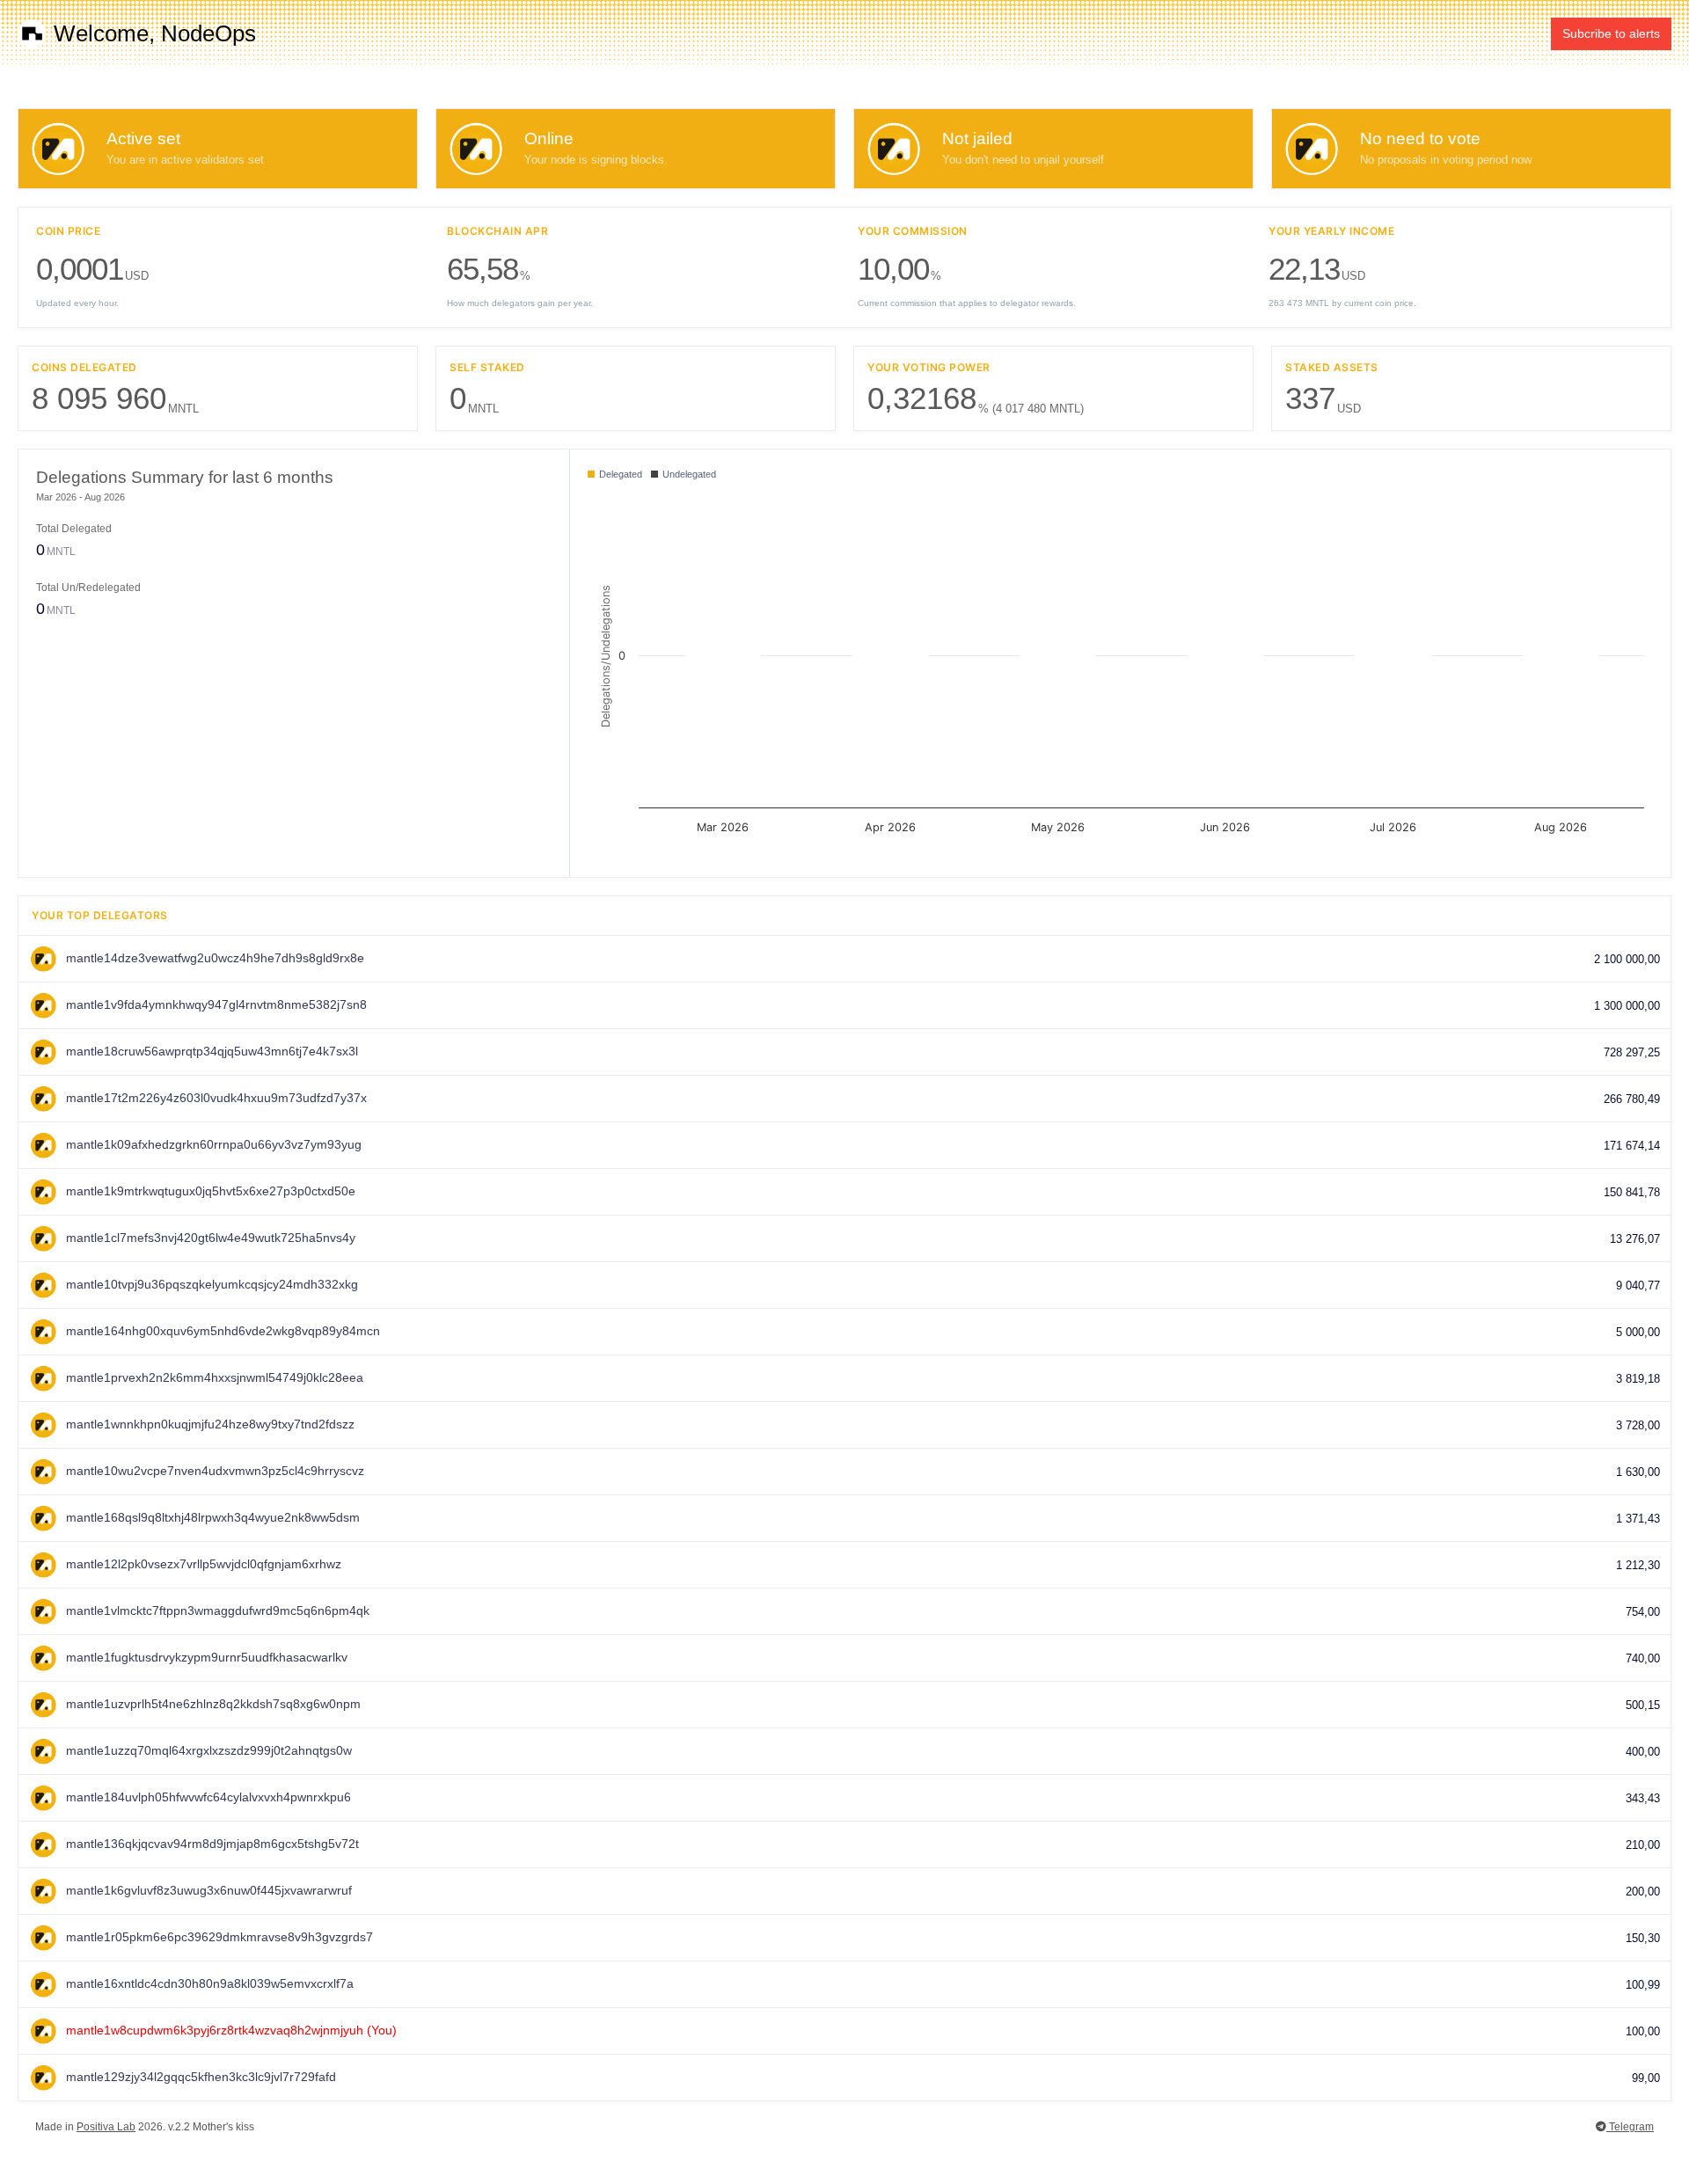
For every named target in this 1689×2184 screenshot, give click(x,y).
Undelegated (688, 474)
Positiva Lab (106, 2127)
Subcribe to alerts (1611, 33)
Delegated (619, 474)
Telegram (1630, 2127)
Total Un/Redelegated (88, 588)
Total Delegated (74, 529)
